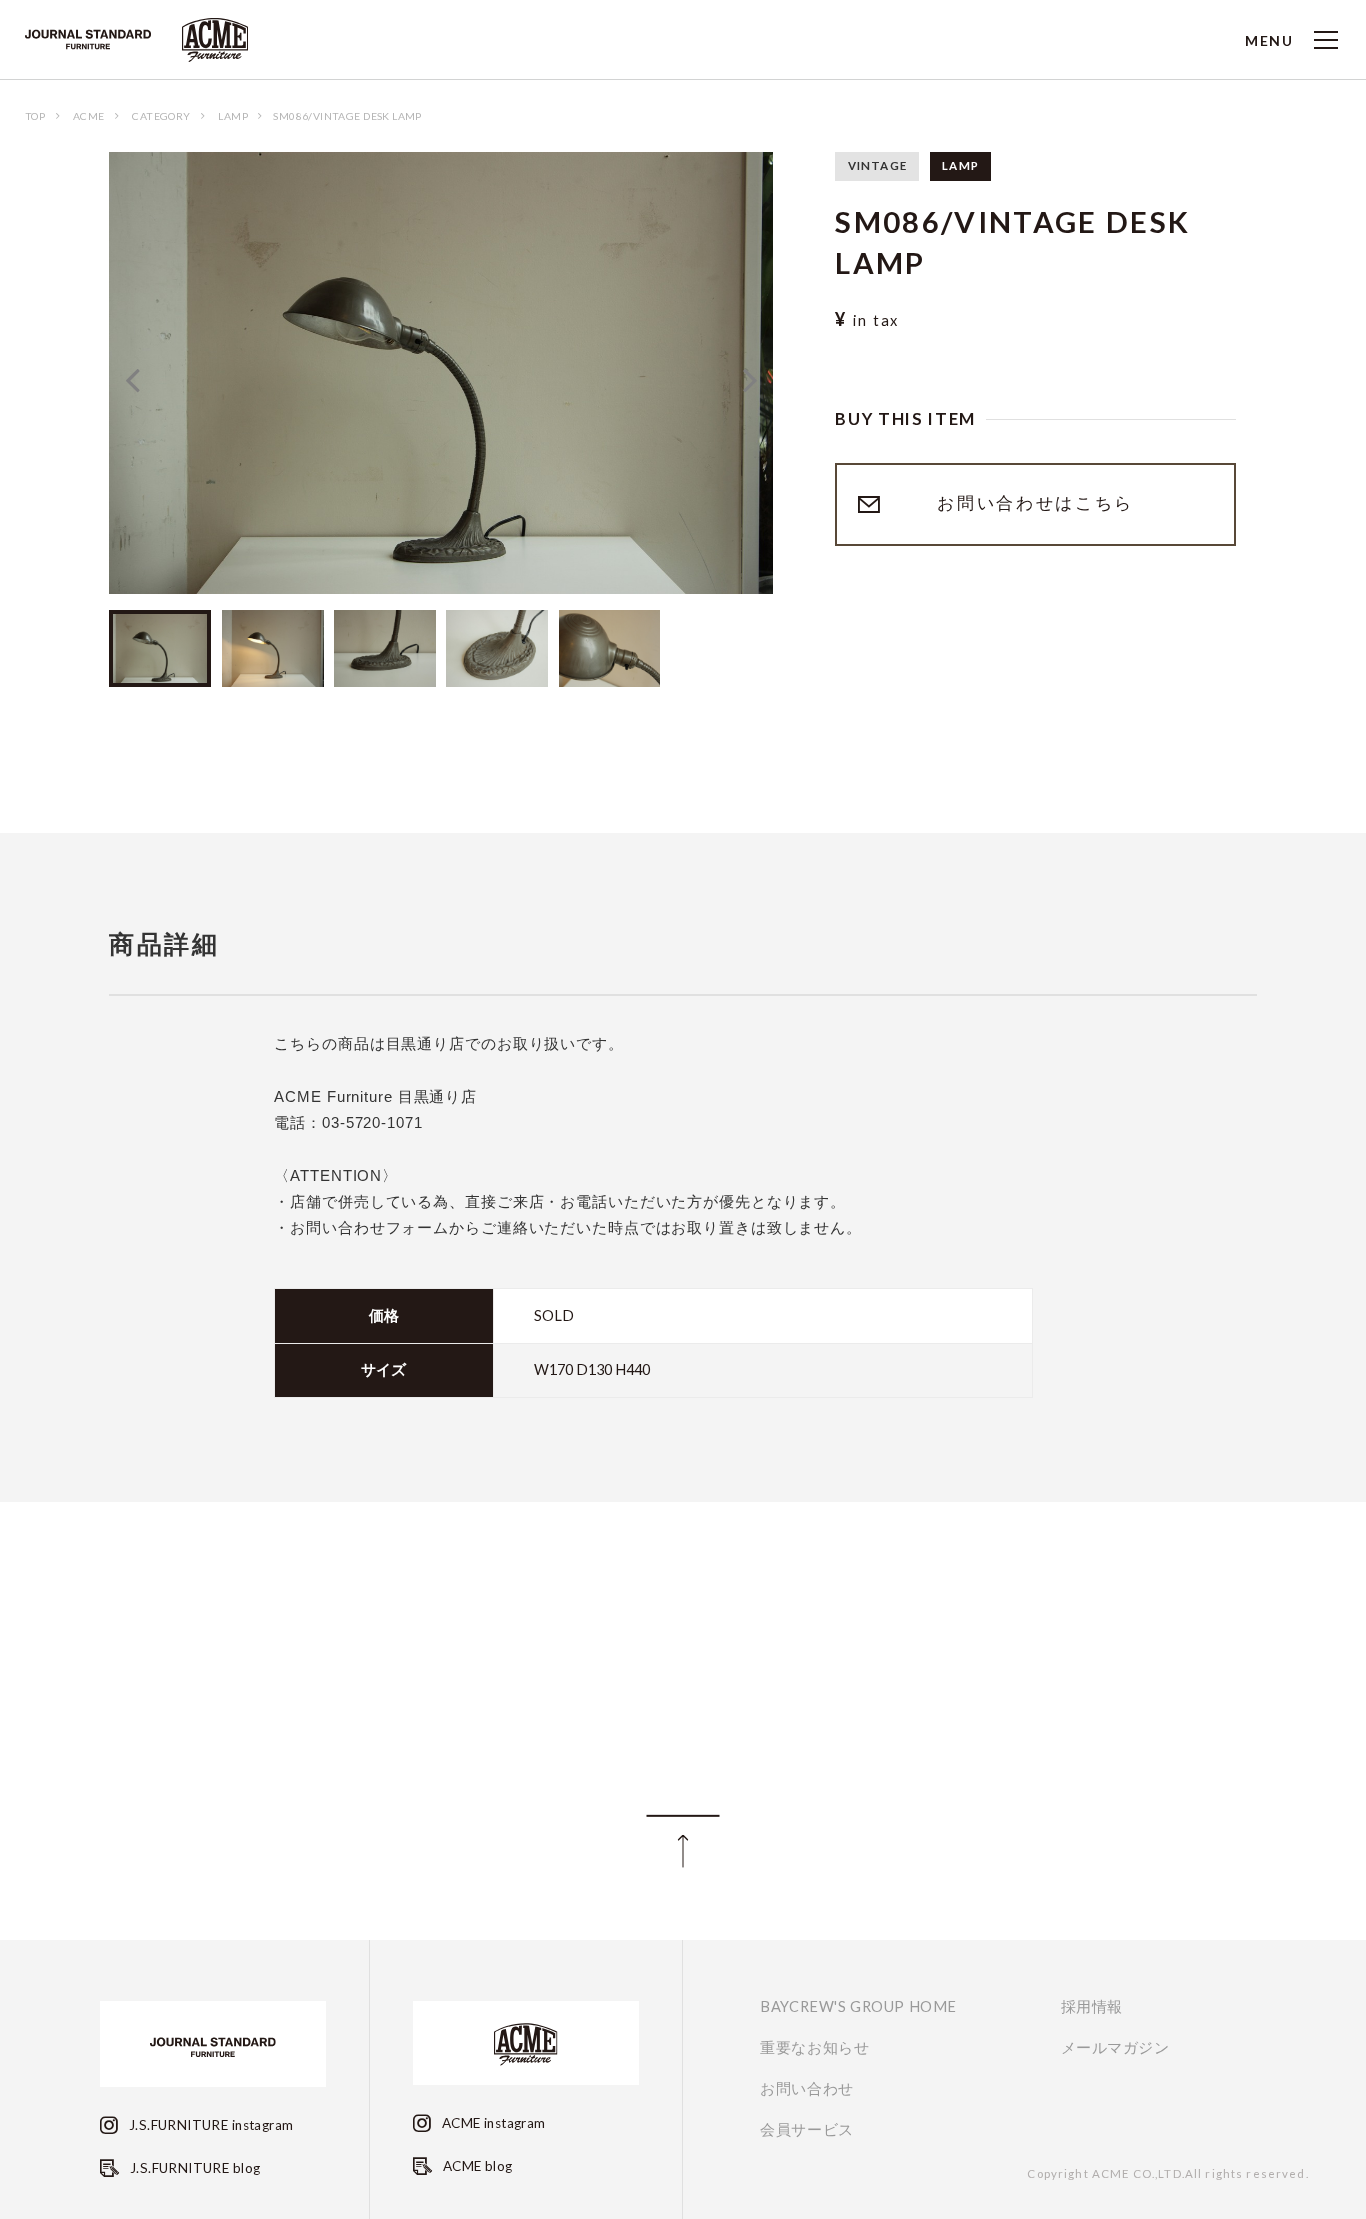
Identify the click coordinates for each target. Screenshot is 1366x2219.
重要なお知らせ (814, 2048)
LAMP (233, 116)
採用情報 (1092, 2007)
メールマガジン (1115, 2048)
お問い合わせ (807, 2089)
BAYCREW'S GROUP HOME (858, 2006)
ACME (89, 116)
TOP (35, 116)
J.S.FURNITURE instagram (209, 2125)
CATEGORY (161, 116)
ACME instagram (491, 2123)
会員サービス (807, 2130)
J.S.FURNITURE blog (193, 2168)
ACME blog (475, 2166)
